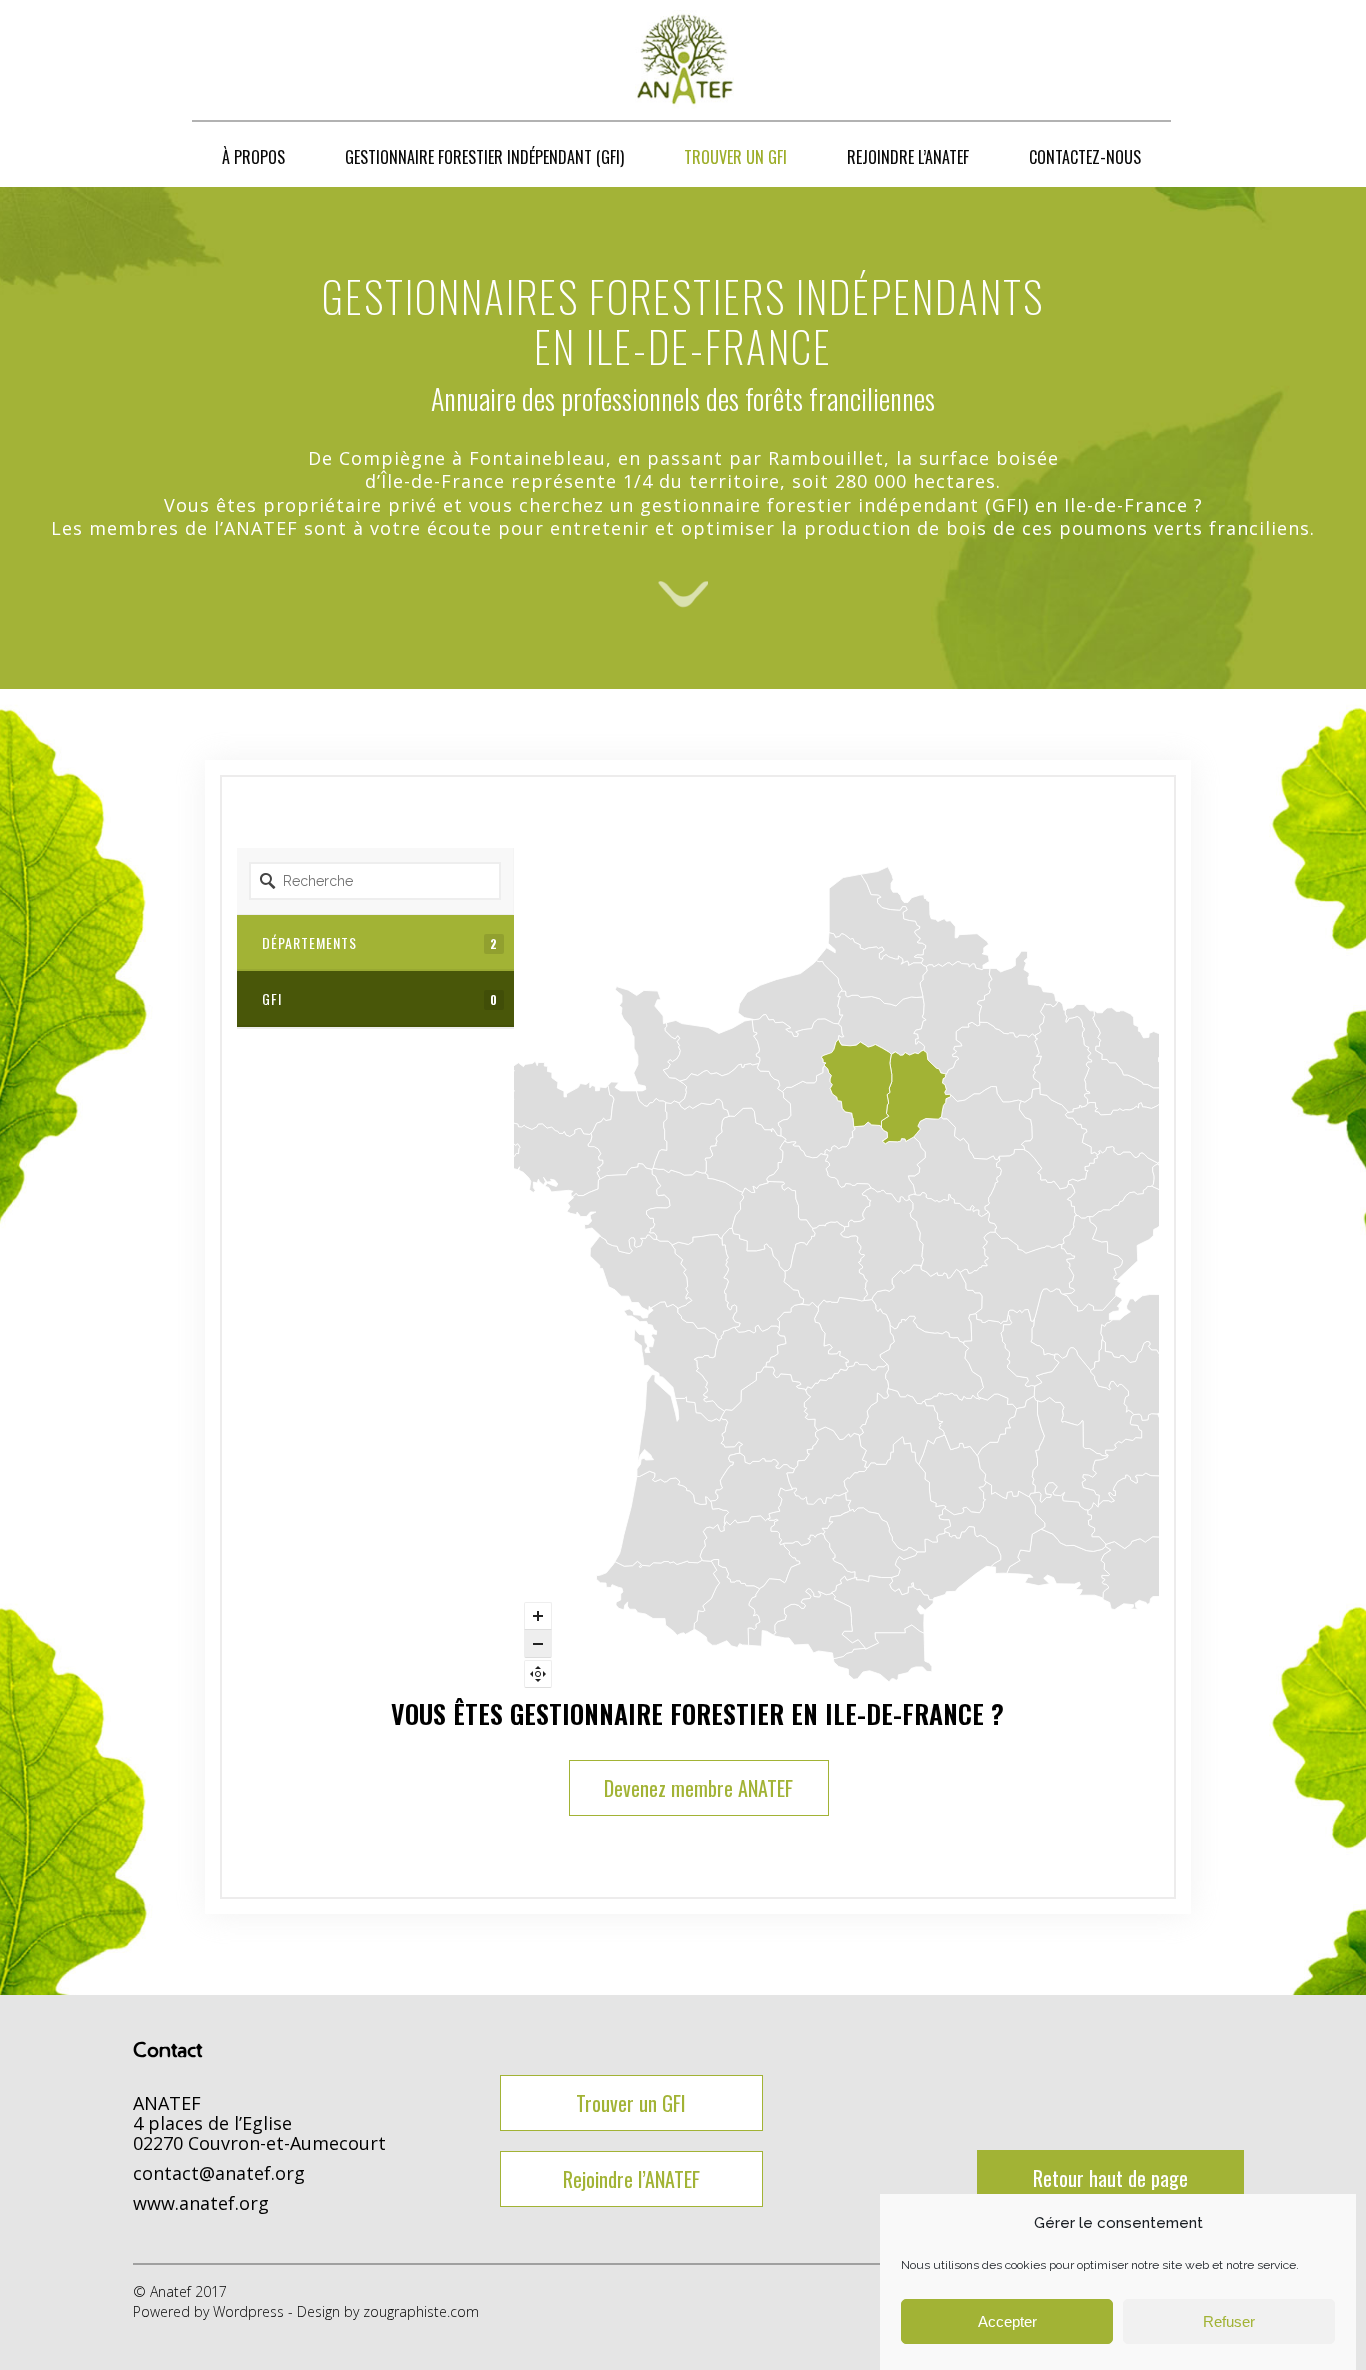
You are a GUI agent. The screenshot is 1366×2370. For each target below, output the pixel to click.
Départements (380, 942)
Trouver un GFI (631, 2103)
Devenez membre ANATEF (698, 1788)
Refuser (1229, 2321)
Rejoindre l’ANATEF (631, 2179)
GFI (380, 998)
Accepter (1007, 2321)
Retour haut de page (1110, 2178)
